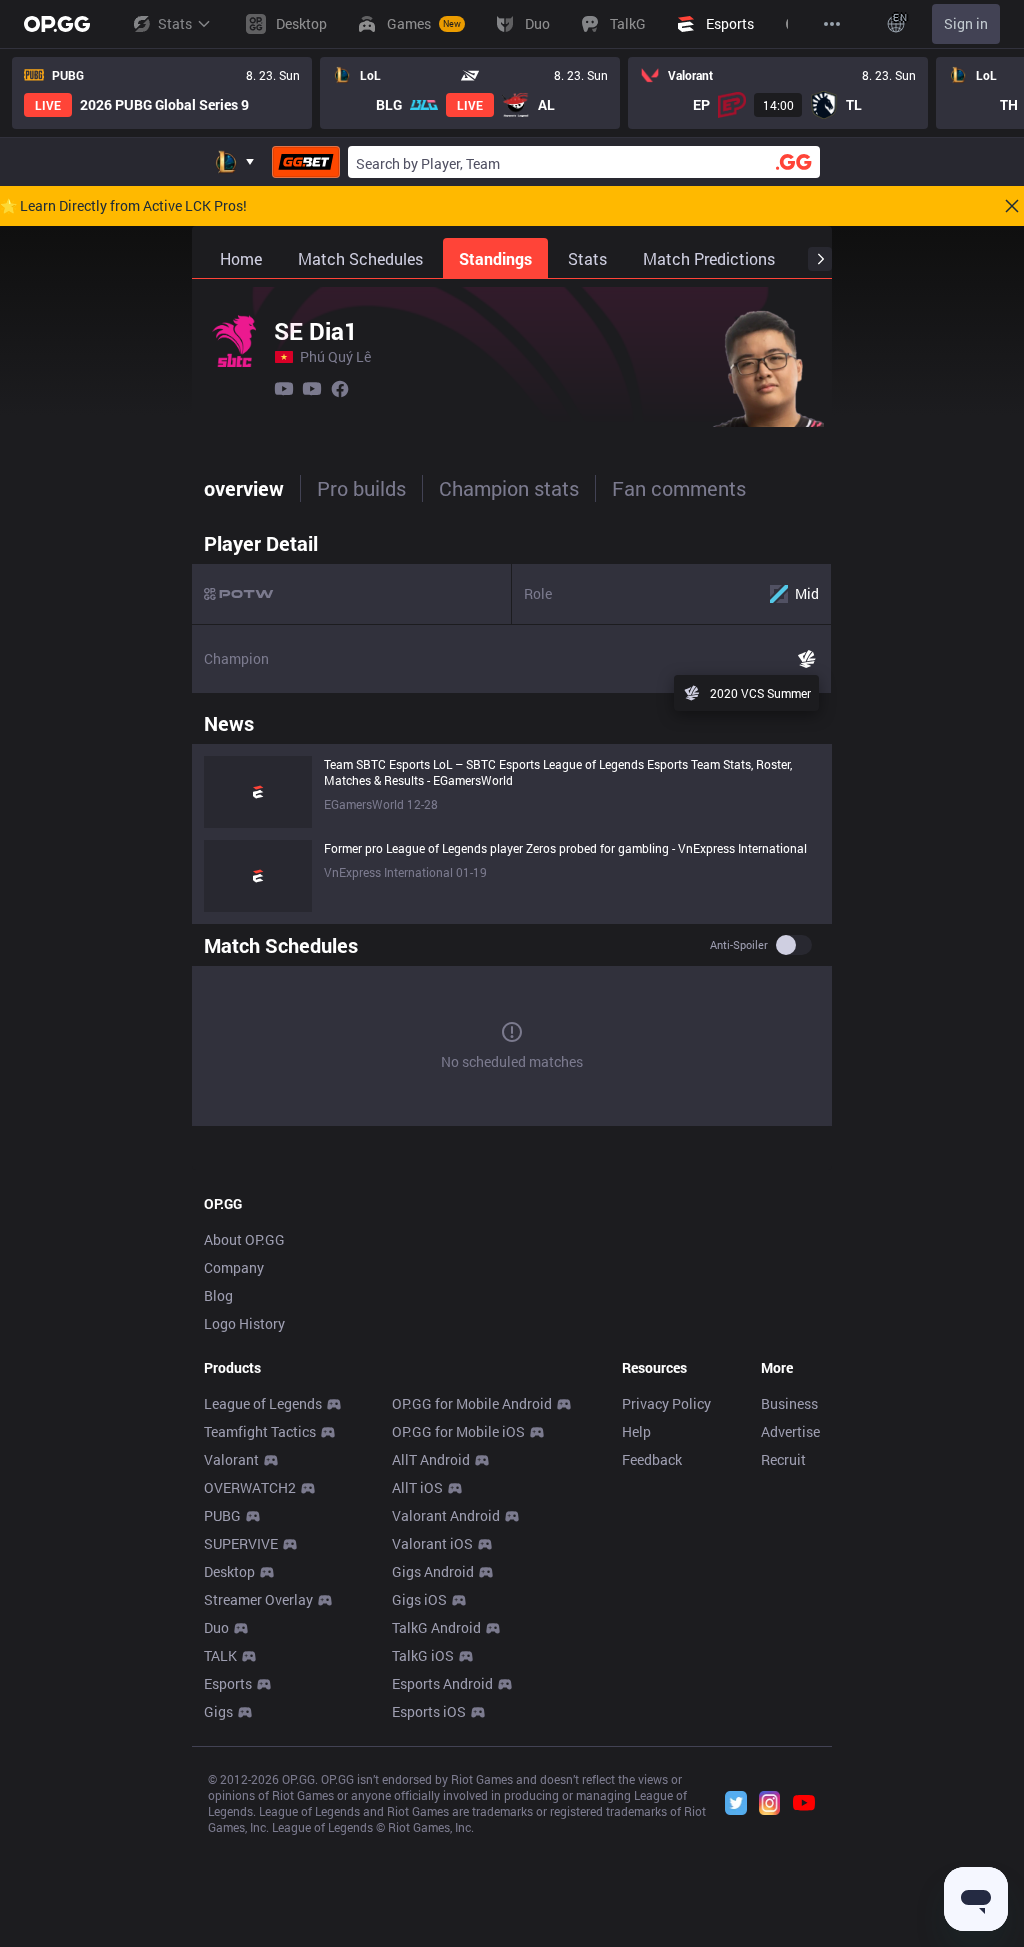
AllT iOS (417, 1487)
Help (636, 1431)
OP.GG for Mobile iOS (458, 1431)
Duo (216, 1627)
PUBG (222, 1515)
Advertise (790, 1431)
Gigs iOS (419, 1599)
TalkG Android (436, 1627)
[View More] (832, 24)
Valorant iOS (432, 1543)
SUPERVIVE (241, 1543)
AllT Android (431, 1459)
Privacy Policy (666, 1403)
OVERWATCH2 (250, 1487)
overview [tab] (244, 488)
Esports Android (442, 1683)
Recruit (783, 1459)
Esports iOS (429, 1711)
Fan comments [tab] (679, 488)
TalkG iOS (423, 1655)
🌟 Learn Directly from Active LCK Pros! (123, 206)
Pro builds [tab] (361, 488)
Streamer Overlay (258, 1599)
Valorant (231, 1459)
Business (789, 1403)
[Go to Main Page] (57, 24)
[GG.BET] (306, 162)
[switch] (794, 945)
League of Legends (263, 1403)
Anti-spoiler (739, 945)
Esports (228, 1683)
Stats (175, 23)
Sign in (966, 23)
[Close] (1012, 206)
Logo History (244, 1323)
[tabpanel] (512, 828)
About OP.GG (244, 1239)
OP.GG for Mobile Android (472, 1403)
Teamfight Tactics (260, 1431)
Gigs (218, 1711)
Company (234, 1267)
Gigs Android (433, 1571)
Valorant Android (446, 1515)
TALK (220, 1655)
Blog (218, 1295)
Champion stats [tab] (509, 488)
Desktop (229, 1571)
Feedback (652, 1459)
